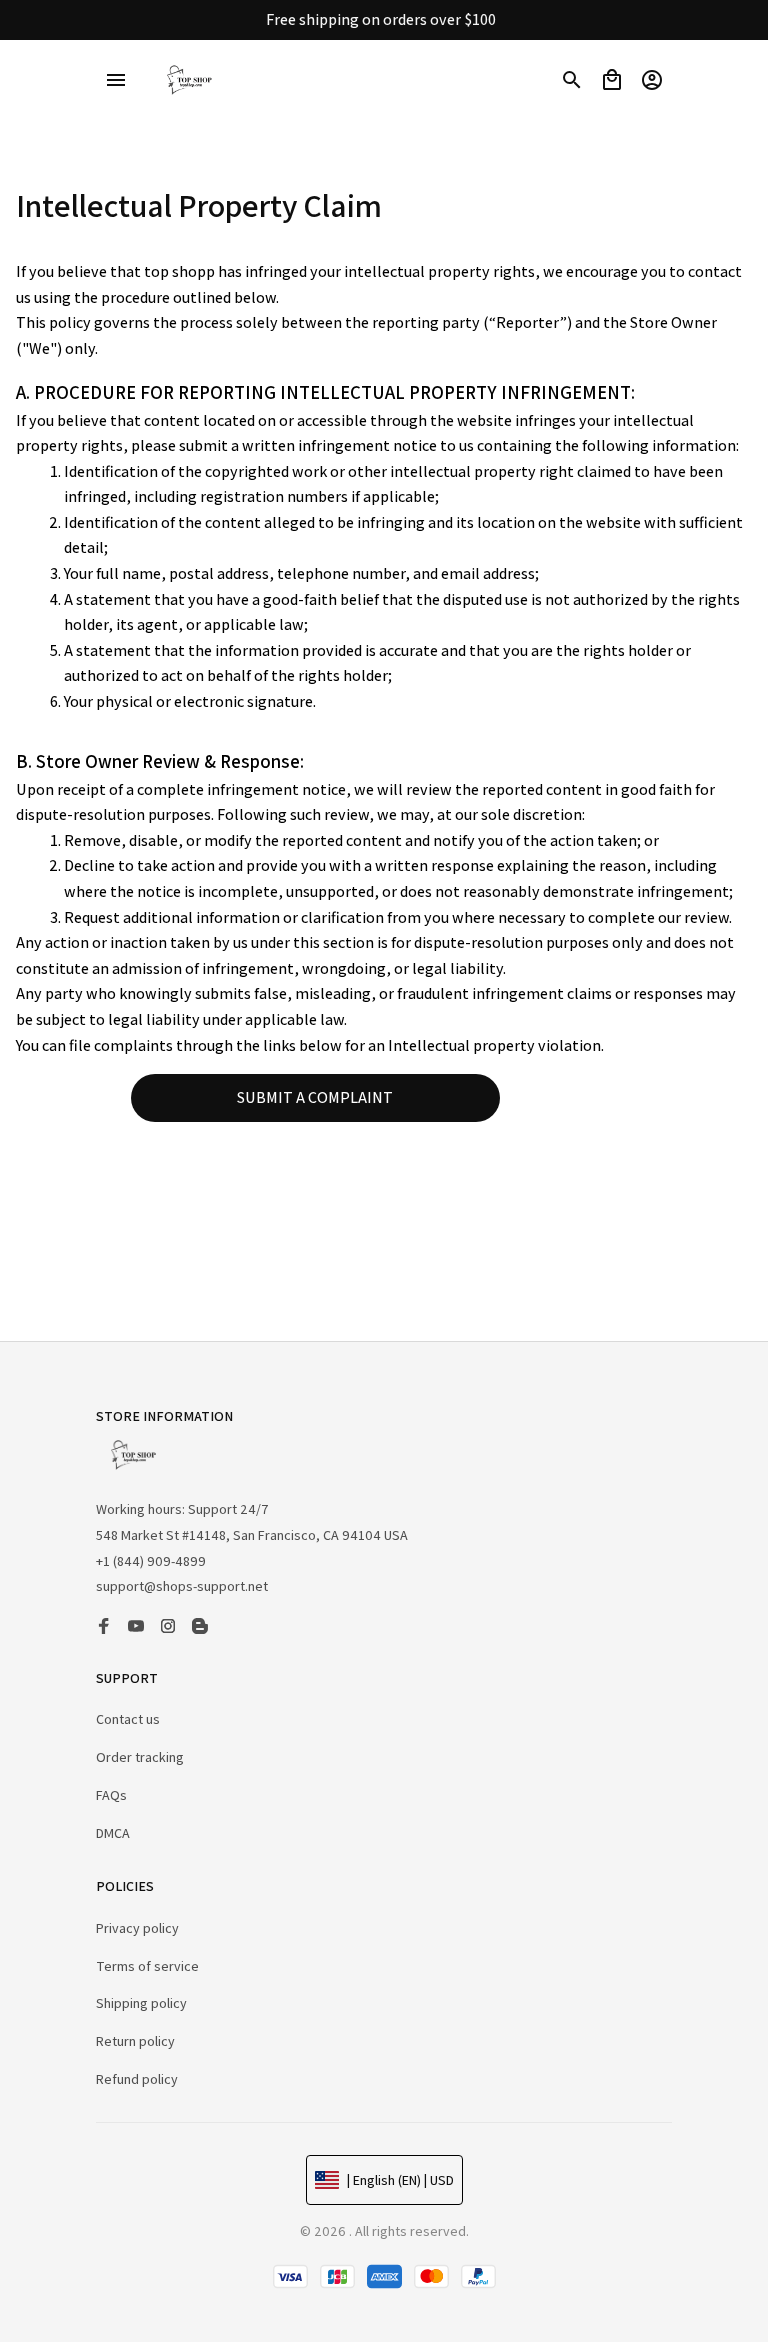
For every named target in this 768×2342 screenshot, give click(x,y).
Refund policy (137, 2079)
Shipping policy (141, 2003)
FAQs (111, 1795)
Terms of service (147, 1966)
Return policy (135, 2041)
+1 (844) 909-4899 (151, 1561)
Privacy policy (137, 1928)
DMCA (113, 1833)
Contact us (128, 1719)
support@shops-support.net (182, 1586)
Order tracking (140, 1757)
